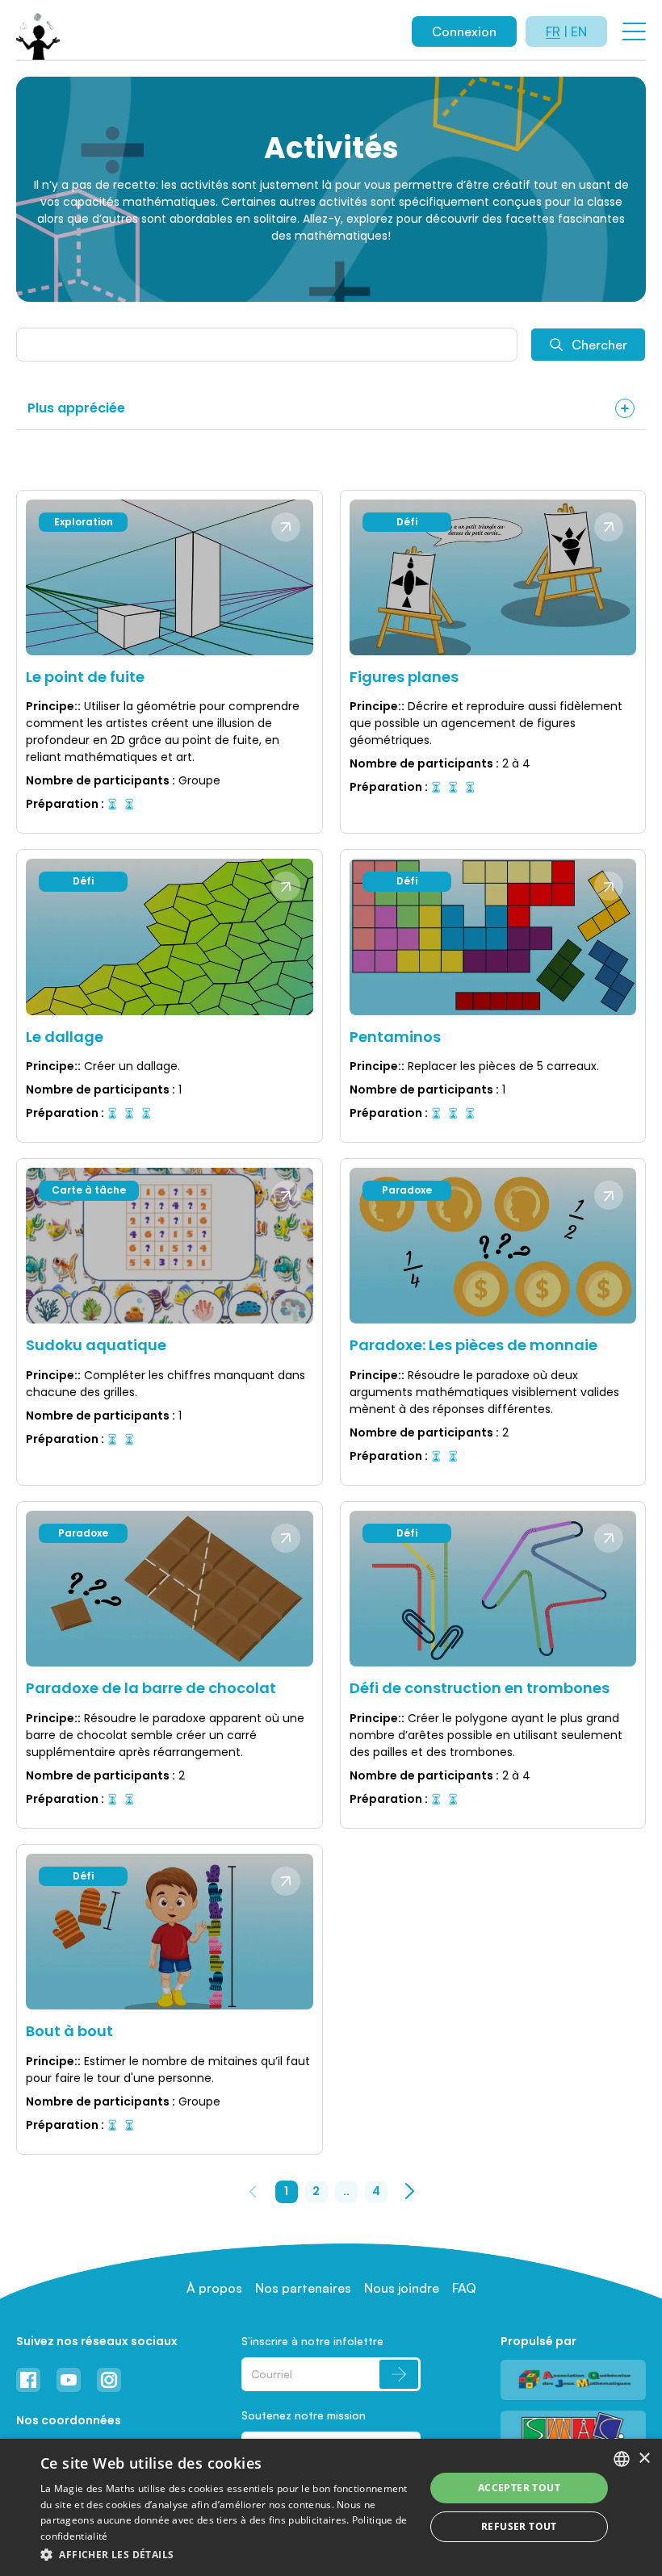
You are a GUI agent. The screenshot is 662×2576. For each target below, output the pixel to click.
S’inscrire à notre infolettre (312, 2341)
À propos (214, 2288)
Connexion (464, 31)
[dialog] (331, 2507)
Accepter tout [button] (519, 2488)
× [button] (644, 2459)
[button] (227, 2554)
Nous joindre (402, 2288)
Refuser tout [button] (519, 2526)
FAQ (464, 2288)
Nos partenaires (303, 2288)
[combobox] (622, 2459)
